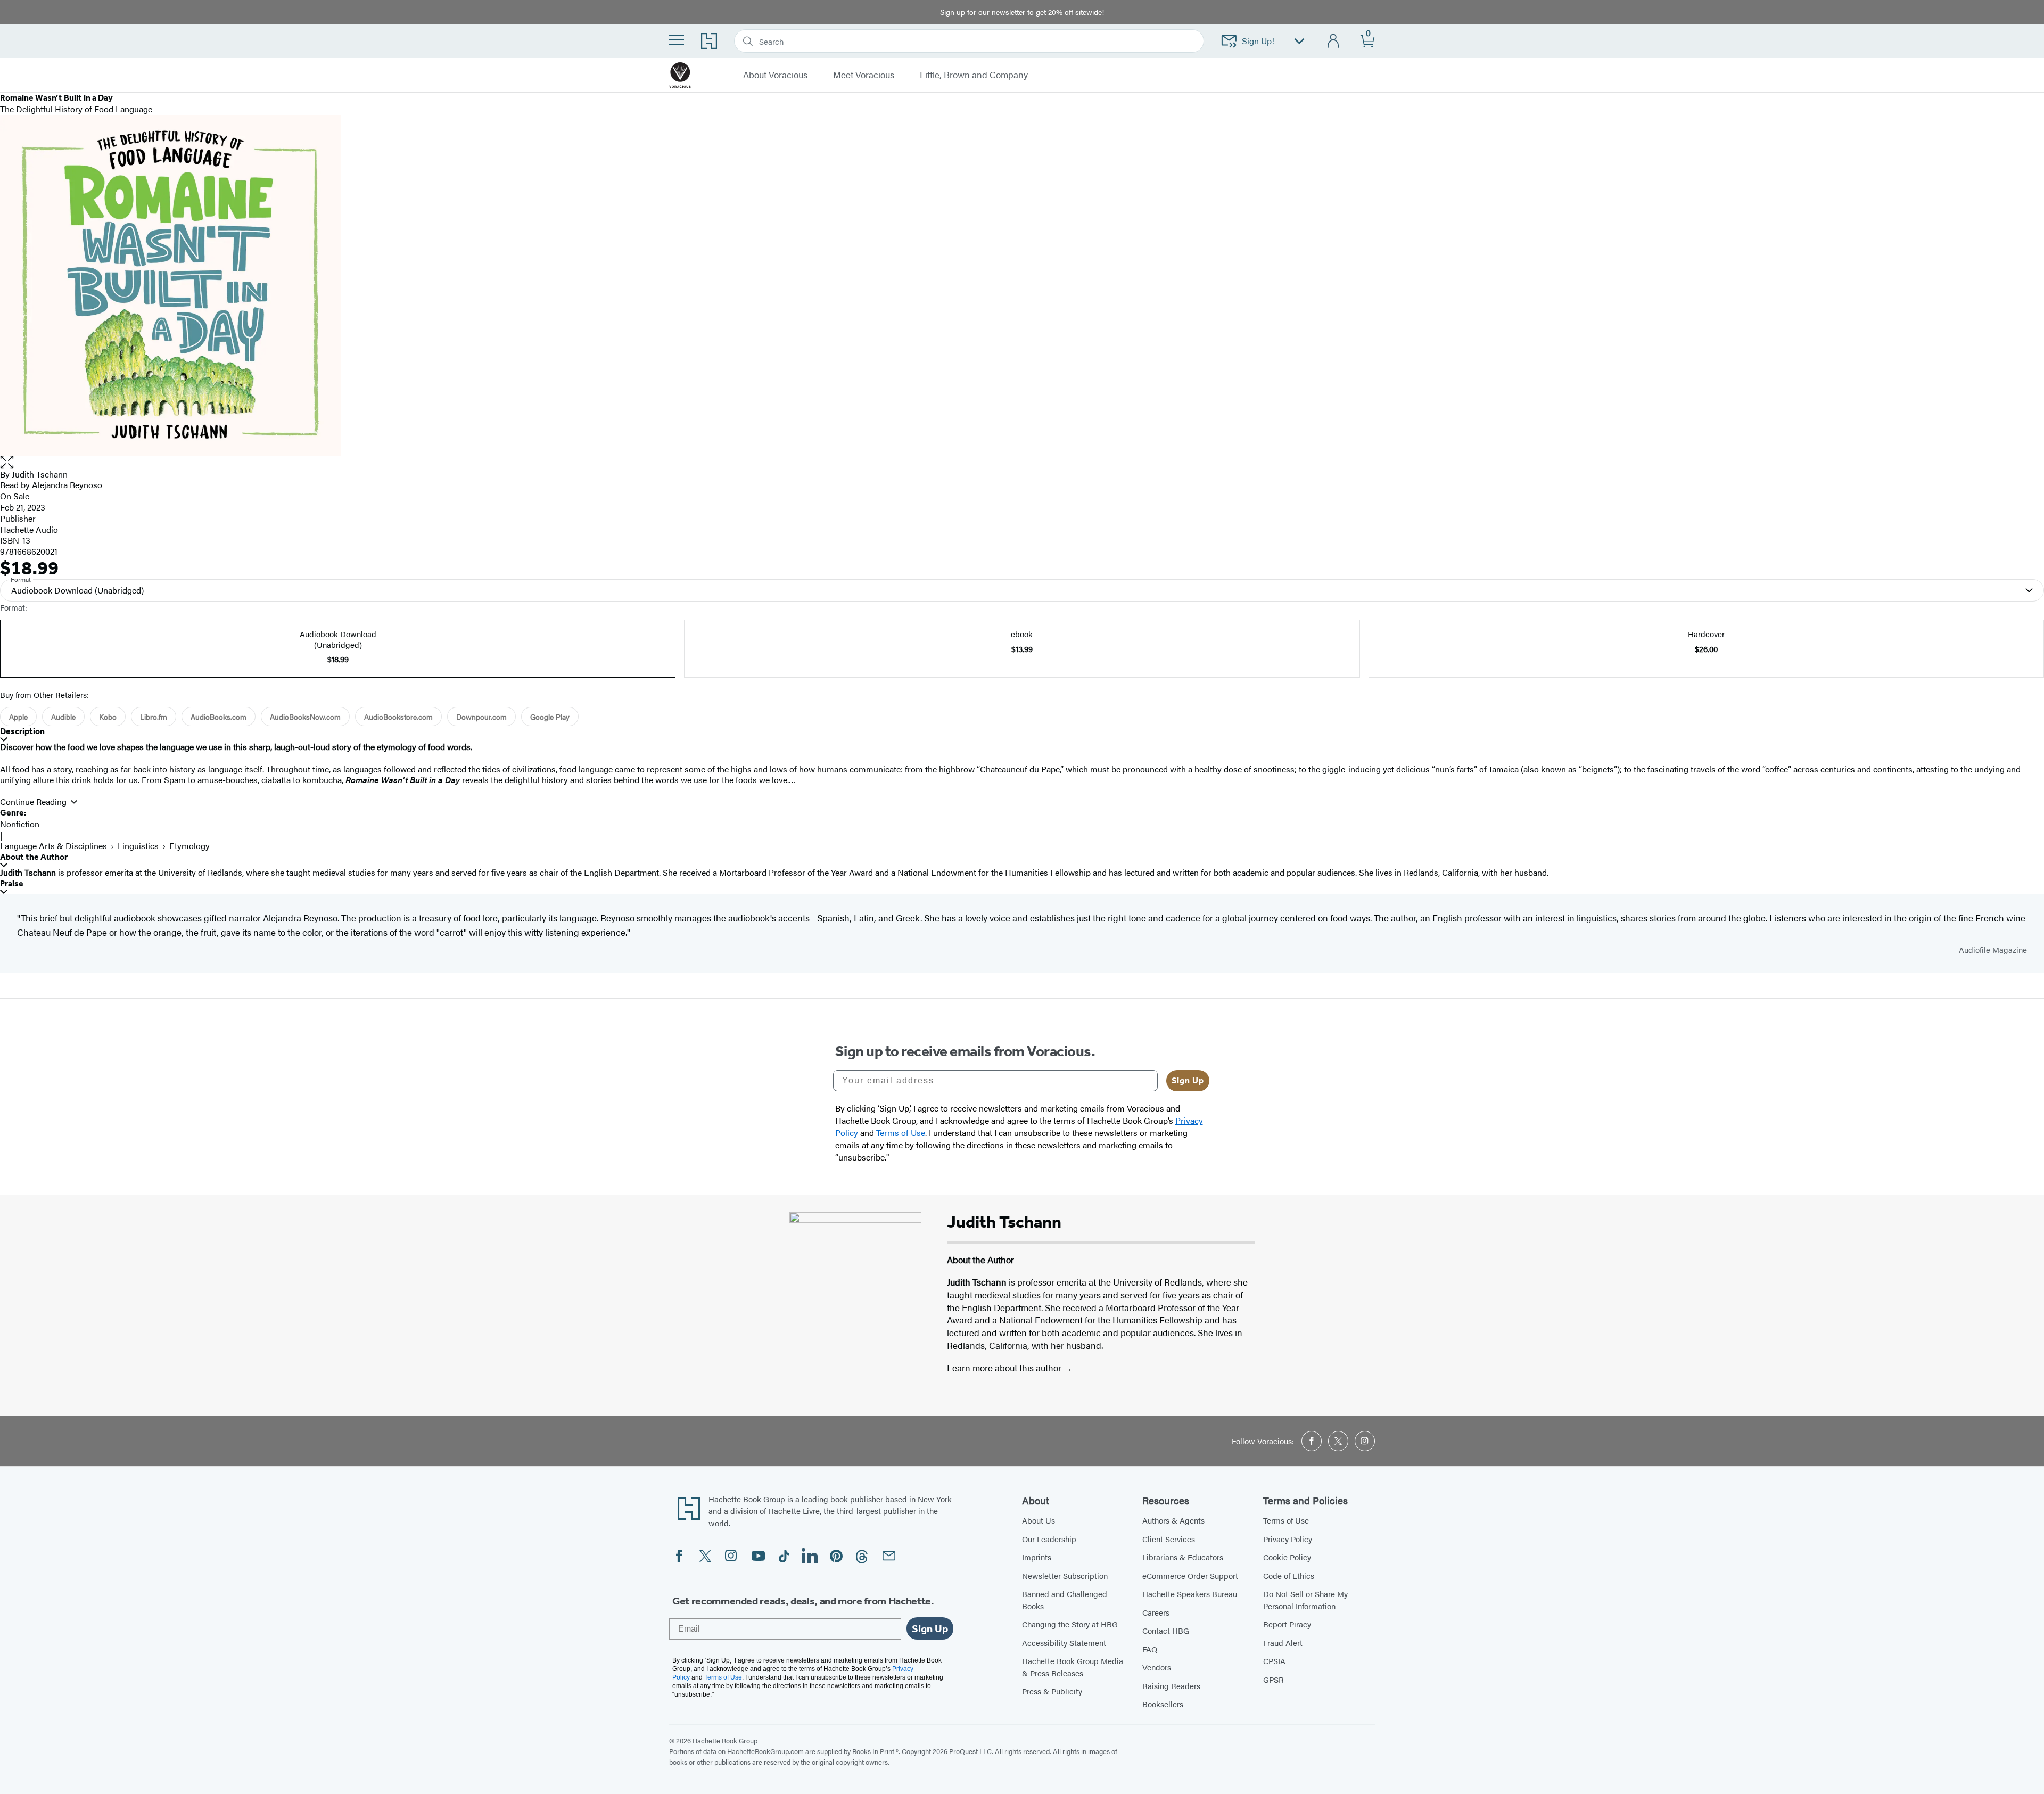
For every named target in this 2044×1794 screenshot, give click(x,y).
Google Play (550, 717)
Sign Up (1188, 1080)
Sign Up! (1258, 41)
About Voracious (775, 75)
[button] (1022, 462)
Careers (1156, 1612)
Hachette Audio (29, 529)
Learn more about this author (1005, 1368)
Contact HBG (1166, 1630)
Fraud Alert (1283, 1643)
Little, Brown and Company (974, 75)
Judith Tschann (40, 474)
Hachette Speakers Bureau (1190, 1594)
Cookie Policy (1287, 1557)
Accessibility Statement (1064, 1643)
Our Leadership (1049, 1539)
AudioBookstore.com (398, 717)
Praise (12, 883)
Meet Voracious (864, 75)
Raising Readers (1171, 1686)
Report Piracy (1287, 1624)
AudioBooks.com (219, 717)
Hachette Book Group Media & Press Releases (1073, 1667)
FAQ (1150, 1649)
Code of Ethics (1289, 1575)
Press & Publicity (1052, 1691)
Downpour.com (481, 717)
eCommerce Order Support (1190, 1575)
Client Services (1169, 1539)
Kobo (108, 717)
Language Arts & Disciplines (53, 846)
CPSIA (1274, 1661)
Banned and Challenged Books (1065, 1600)
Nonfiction (20, 824)
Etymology (189, 846)
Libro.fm (154, 717)
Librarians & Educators (1183, 1557)
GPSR (1274, 1679)
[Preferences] (1299, 41)
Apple (18, 717)
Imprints (1037, 1557)
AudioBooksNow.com (305, 717)
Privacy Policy (1288, 1539)
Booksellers (1163, 1704)
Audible (63, 717)
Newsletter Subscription (1065, 1575)
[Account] (1334, 41)
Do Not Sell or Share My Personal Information (1305, 1600)
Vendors (1157, 1667)
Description (22, 731)
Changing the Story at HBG (1070, 1624)
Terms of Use (1286, 1520)
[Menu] (677, 40)
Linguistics (138, 846)
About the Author (34, 857)
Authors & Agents (1173, 1520)
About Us (1039, 1520)
